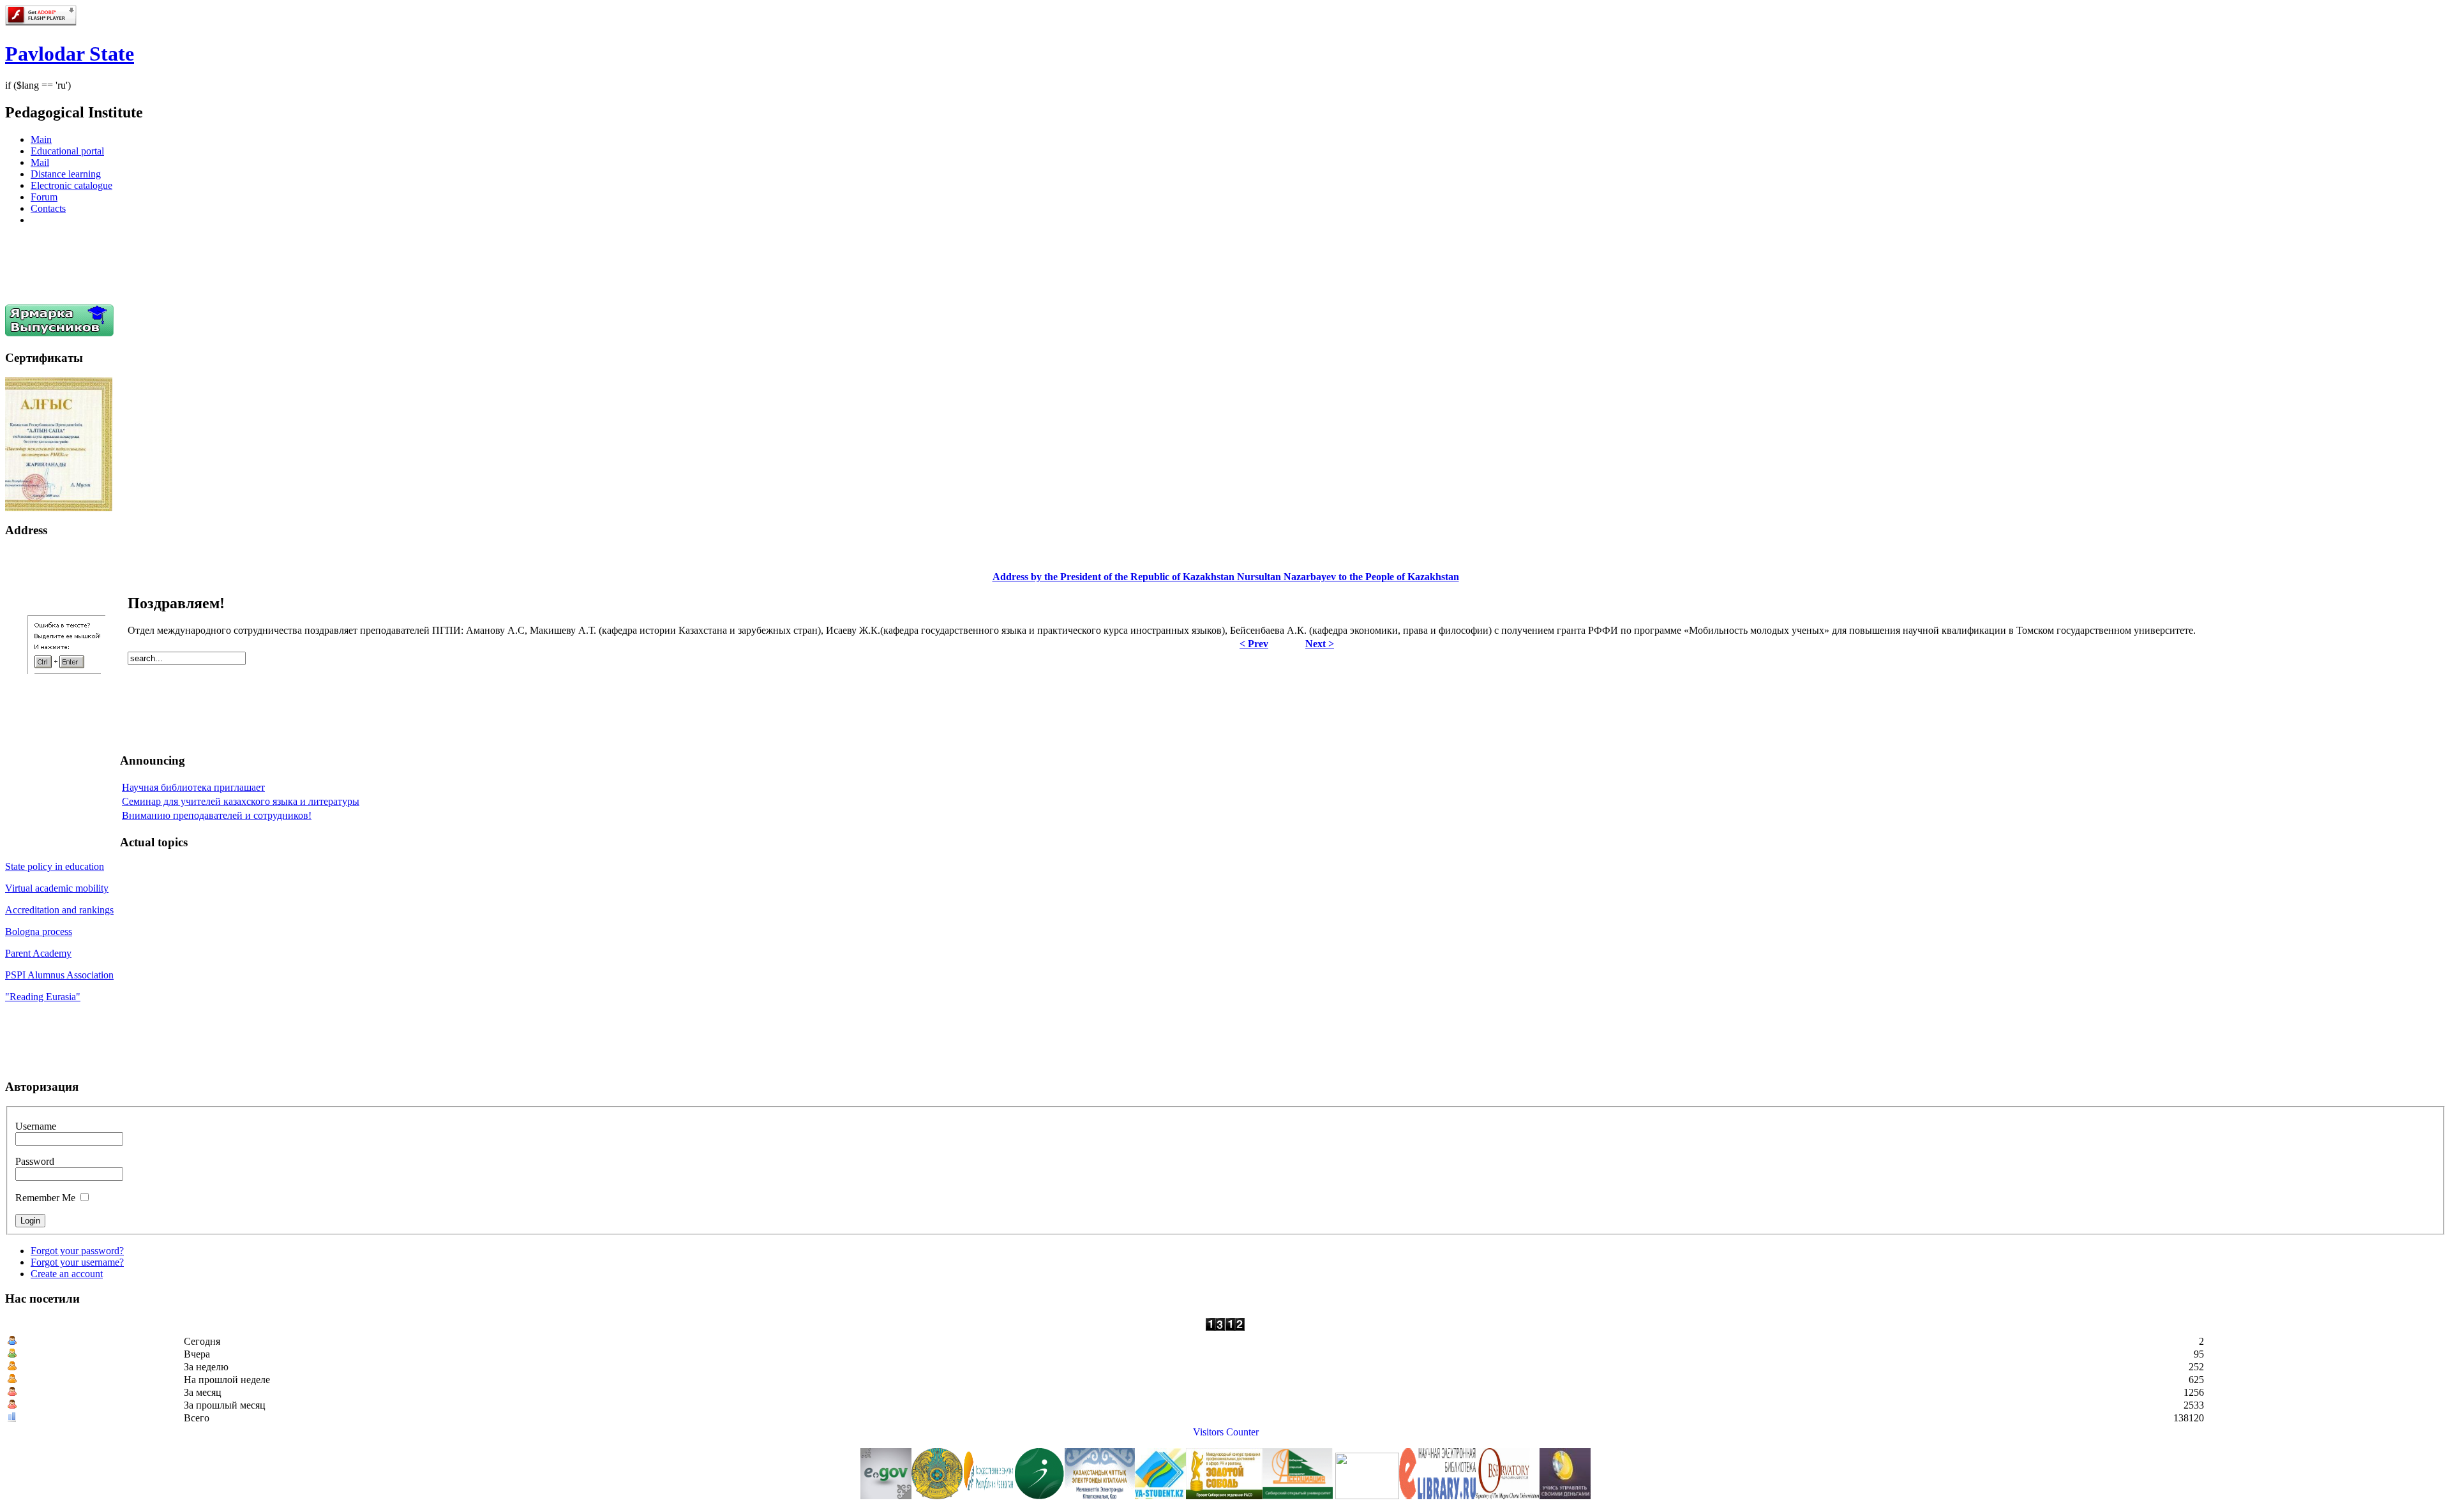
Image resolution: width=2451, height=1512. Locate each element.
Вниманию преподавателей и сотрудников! (217, 815)
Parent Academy (38, 953)
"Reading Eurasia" (43, 997)
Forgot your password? (77, 1251)
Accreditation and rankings (59, 910)
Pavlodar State (70, 54)
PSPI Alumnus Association (59, 975)
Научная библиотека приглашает (193, 787)
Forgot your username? (77, 1262)
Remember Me (45, 1198)
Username (36, 1126)
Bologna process (39, 932)
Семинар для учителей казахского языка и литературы (241, 801)
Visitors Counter (1226, 1432)
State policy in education (55, 866)
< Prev (1254, 644)
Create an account (67, 1274)
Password (35, 1161)
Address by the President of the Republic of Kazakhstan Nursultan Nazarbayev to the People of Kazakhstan (1226, 577)
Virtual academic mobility (57, 888)
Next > (1320, 644)
